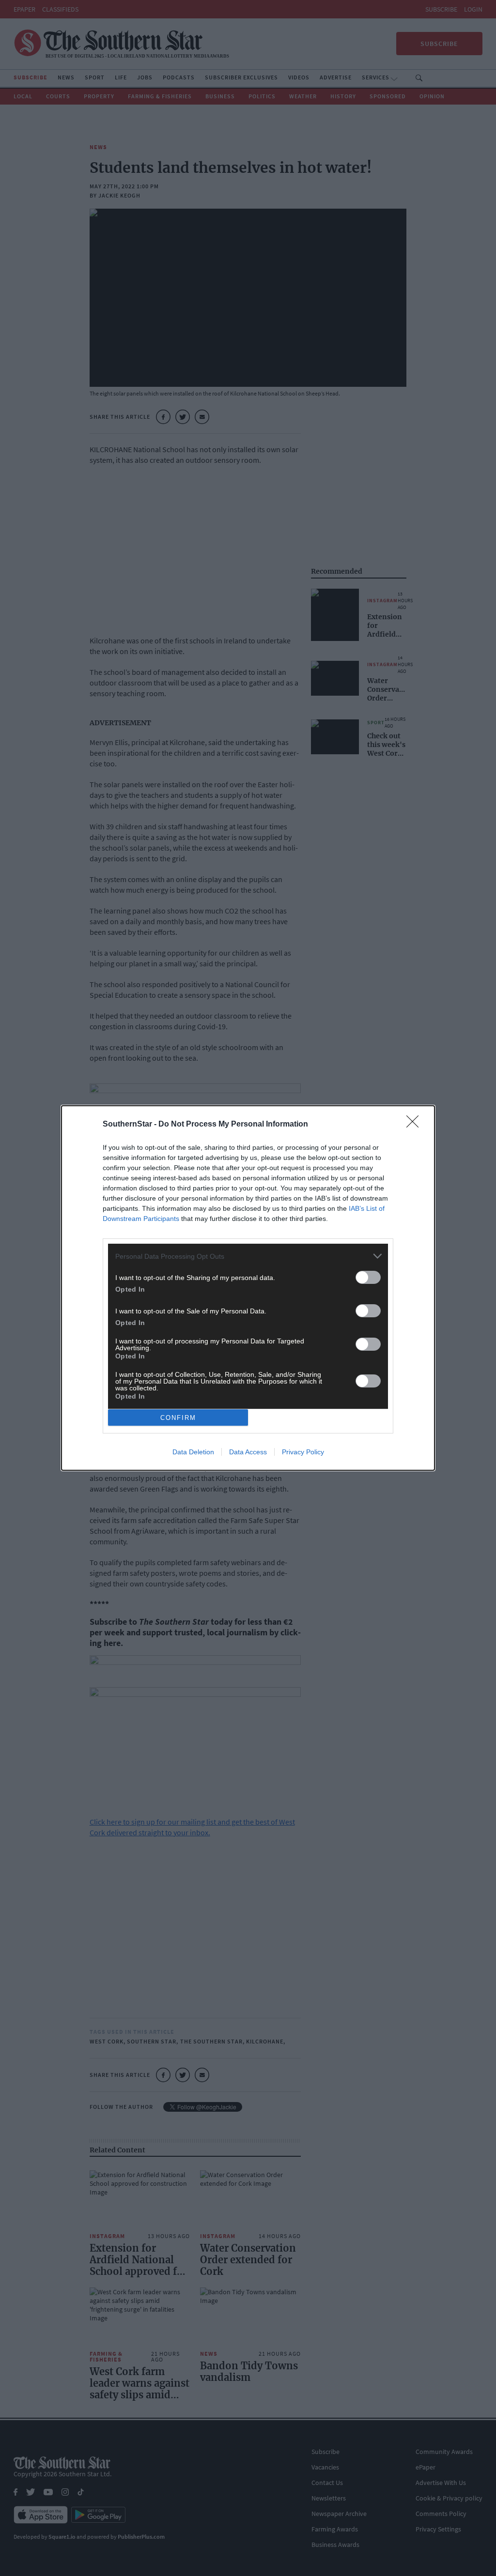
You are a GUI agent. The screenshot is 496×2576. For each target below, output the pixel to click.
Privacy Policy (303, 1452)
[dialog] (248, 1288)
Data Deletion (193, 1452)
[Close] (416, 1125)
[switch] (368, 1277)
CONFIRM (178, 1418)
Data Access (248, 1452)
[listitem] (248, 1256)
